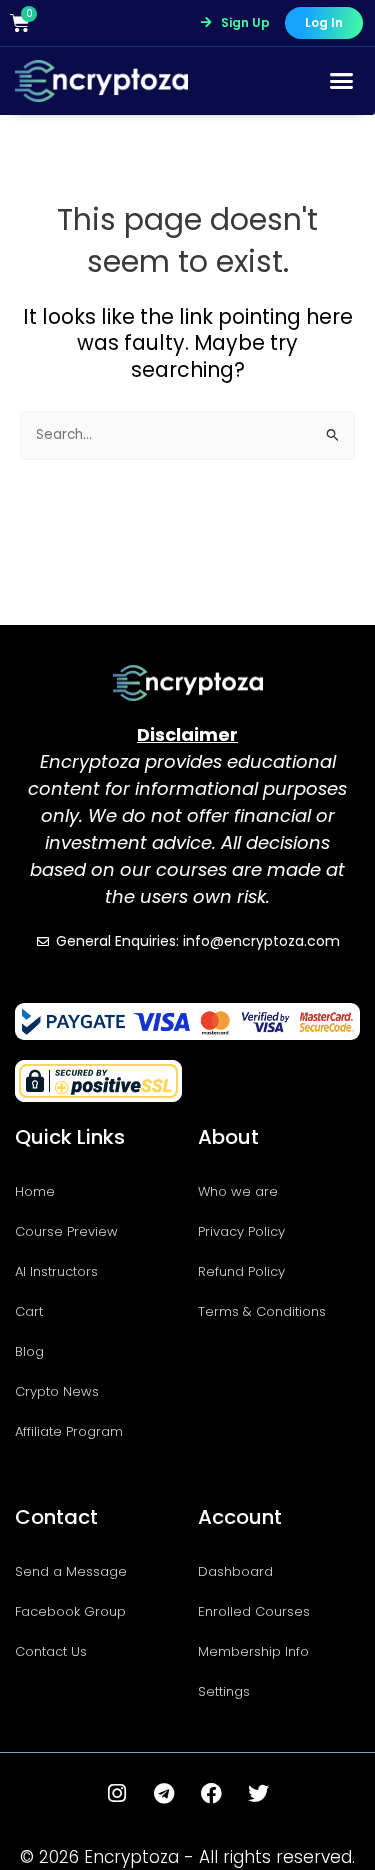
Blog (29, 1351)
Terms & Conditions (262, 1311)
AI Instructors (56, 1271)
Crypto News (57, 1391)
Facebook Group (70, 1611)
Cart (29, 1311)
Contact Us (51, 1651)
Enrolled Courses (254, 1611)
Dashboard (235, 1571)
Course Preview (66, 1231)
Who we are (238, 1191)
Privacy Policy (241, 1231)
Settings (224, 1691)
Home (35, 1191)
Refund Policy (241, 1271)
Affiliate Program (69, 1431)
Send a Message (71, 1571)
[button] (342, 81)
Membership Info (253, 1651)
